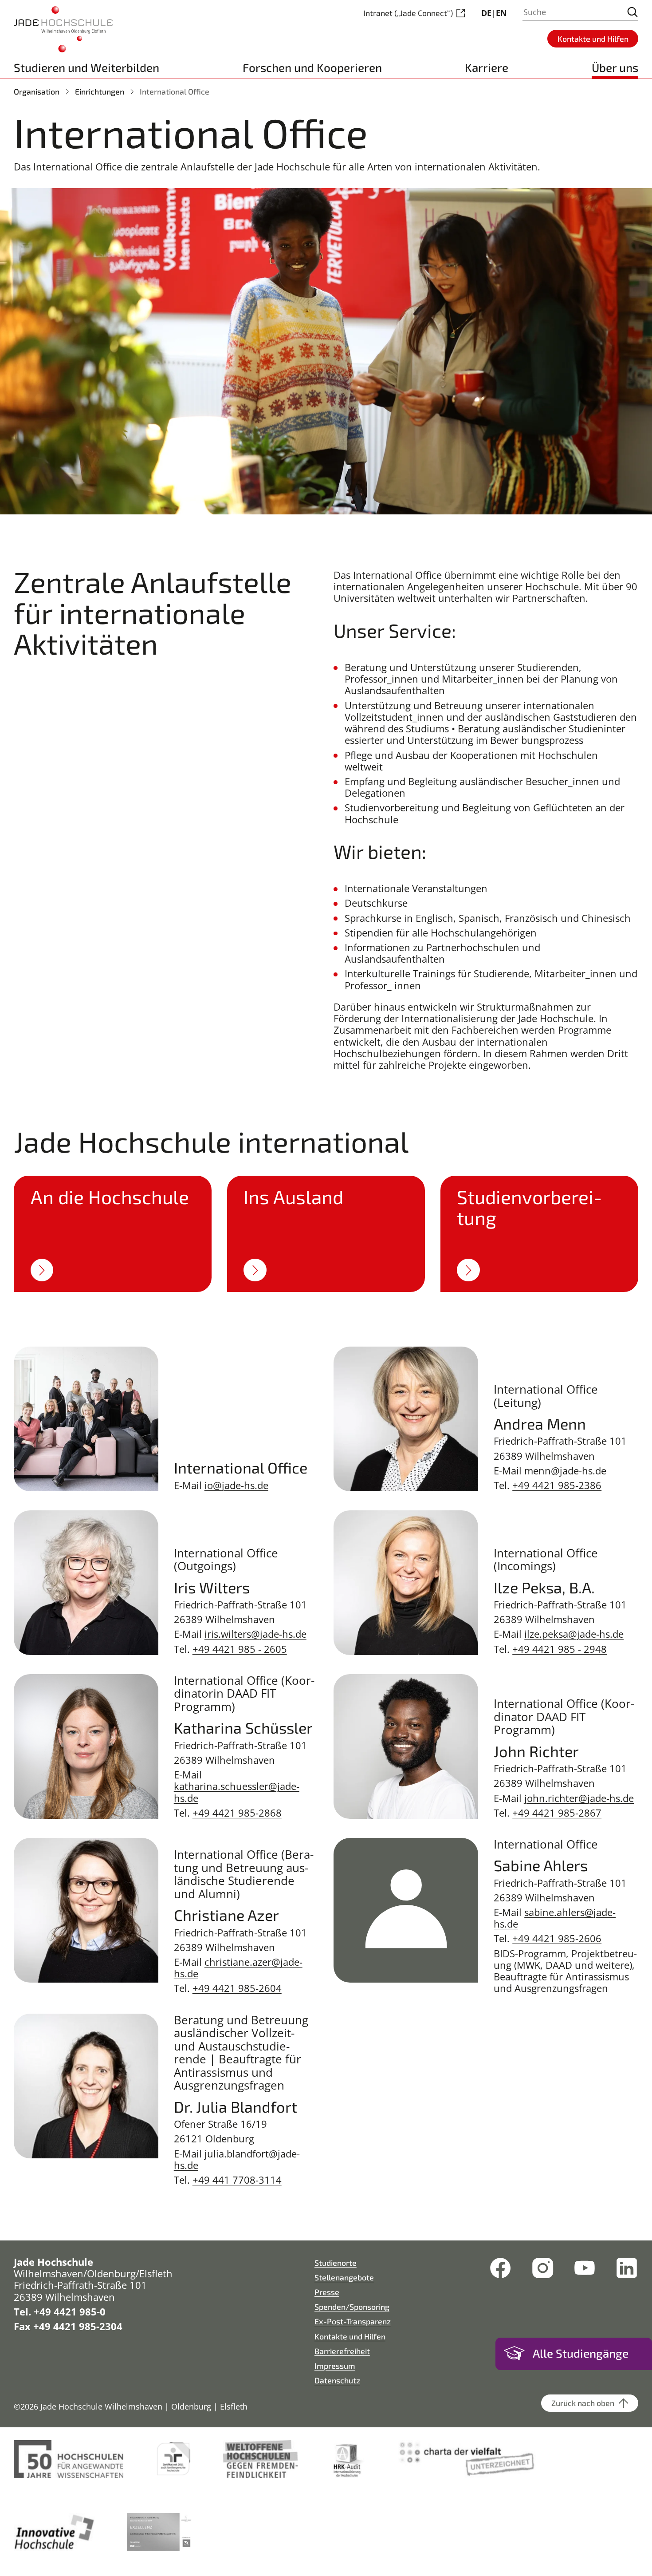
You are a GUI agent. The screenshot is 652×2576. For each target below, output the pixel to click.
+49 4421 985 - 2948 (560, 1649)
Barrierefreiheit (342, 2351)
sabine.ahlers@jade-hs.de (555, 1918)
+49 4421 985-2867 (557, 1813)
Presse (327, 2292)
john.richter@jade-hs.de (579, 1798)
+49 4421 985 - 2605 (240, 1649)
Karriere (487, 67)
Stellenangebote (344, 2277)
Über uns (615, 67)
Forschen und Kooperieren (312, 67)
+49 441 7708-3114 (237, 2180)
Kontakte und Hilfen (350, 2336)
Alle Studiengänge (581, 2353)
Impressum (335, 2366)
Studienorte (336, 2263)
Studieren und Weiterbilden (86, 67)
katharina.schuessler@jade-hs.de (237, 1792)
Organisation (37, 91)
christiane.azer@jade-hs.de (238, 1968)
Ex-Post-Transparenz (353, 2321)
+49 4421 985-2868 (237, 1813)
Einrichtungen (100, 91)
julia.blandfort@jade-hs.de (237, 2159)
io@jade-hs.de (236, 1485)
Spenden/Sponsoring (352, 2307)
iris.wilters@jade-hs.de (255, 1634)
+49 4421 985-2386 (557, 1485)
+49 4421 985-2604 (237, 1988)
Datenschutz (337, 2380)
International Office (175, 91)
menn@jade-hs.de (565, 1471)
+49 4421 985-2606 (557, 1938)
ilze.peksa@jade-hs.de (574, 1634)
